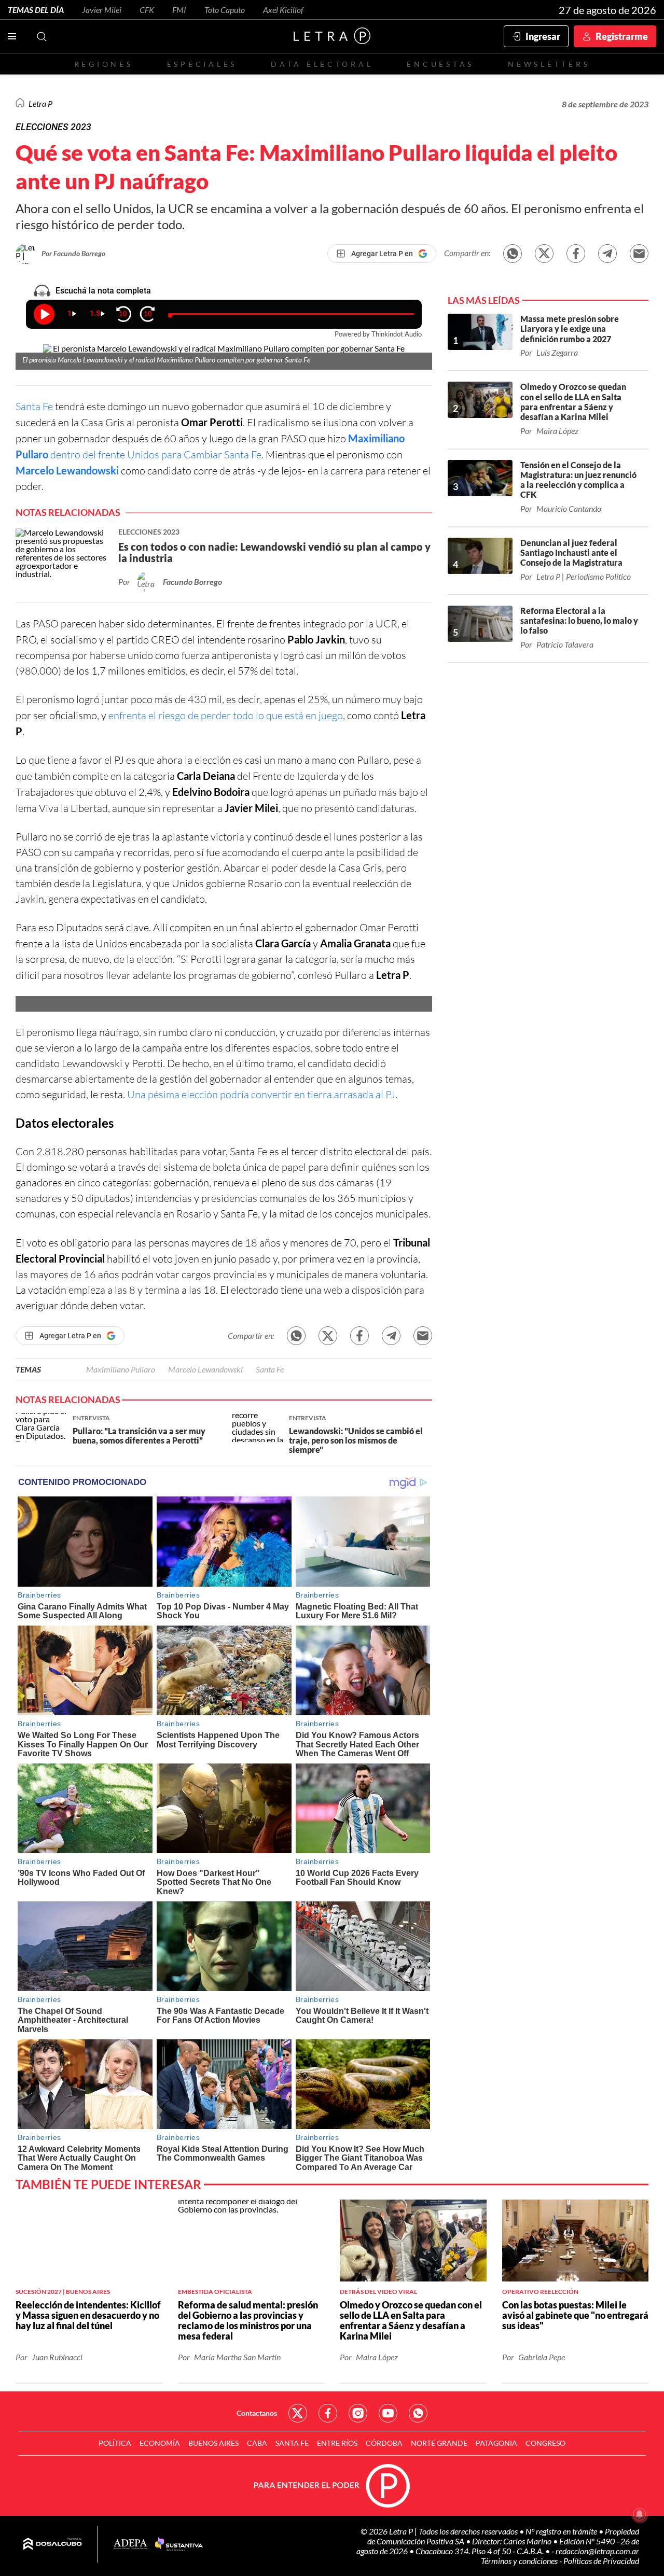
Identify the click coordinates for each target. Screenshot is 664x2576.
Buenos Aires (213, 2443)
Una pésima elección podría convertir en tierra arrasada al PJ (261, 1094)
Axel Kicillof (283, 10)
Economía (160, 2443)
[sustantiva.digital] (179, 2544)
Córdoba (384, 2443)
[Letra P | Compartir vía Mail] (639, 254)
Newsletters (549, 64)
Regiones (104, 64)
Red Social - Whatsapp (418, 2413)
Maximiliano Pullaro (121, 1369)
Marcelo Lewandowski (67, 470)
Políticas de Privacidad (601, 2561)
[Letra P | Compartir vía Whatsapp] (513, 254)
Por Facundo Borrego (73, 253)
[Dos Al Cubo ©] (53, 2544)
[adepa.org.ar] (130, 2545)
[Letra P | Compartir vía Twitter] (544, 254)
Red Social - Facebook (328, 2413)
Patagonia (496, 2443)
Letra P (40, 103)
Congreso (545, 2443)
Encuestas (440, 64)
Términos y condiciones (520, 2561)
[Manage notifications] (640, 2514)
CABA (257, 2443)
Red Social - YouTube (388, 2413)
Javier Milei (102, 10)
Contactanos (257, 2413)
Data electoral (322, 64)
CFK (147, 10)
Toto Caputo (225, 10)
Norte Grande (439, 2443)
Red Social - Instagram (358, 2413)
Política (115, 2443)
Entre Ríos (337, 2443)
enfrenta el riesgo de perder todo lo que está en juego (226, 715)
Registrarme (622, 36)
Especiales (202, 64)
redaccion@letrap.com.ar (597, 2551)
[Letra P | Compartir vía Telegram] (607, 254)
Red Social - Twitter (298, 2413)
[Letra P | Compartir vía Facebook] (576, 254)
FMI (179, 10)
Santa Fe (34, 406)
